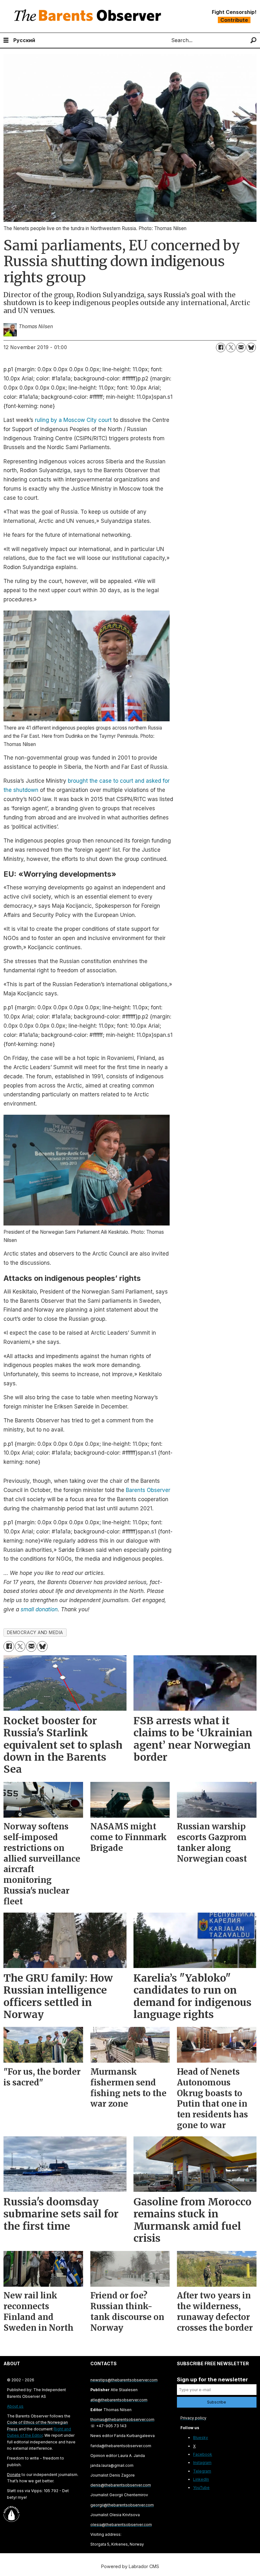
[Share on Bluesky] (251, 348)
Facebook (203, 2454)
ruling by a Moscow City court (73, 420)
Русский (24, 40)
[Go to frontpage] (89, 16)
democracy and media (35, 1633)
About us (15, 2406)
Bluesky (201, 2438)
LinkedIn (201, 2479)
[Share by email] (241, 348)
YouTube (201, 2488)
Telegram (202, 2471)
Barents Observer (148, 1490)
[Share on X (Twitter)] (231, 348)
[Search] (253, 40)
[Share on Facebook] (221, 348)
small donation (39, 1609)
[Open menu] (6, 40)
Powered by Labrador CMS (130, 2566)
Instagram (202, 2463)
